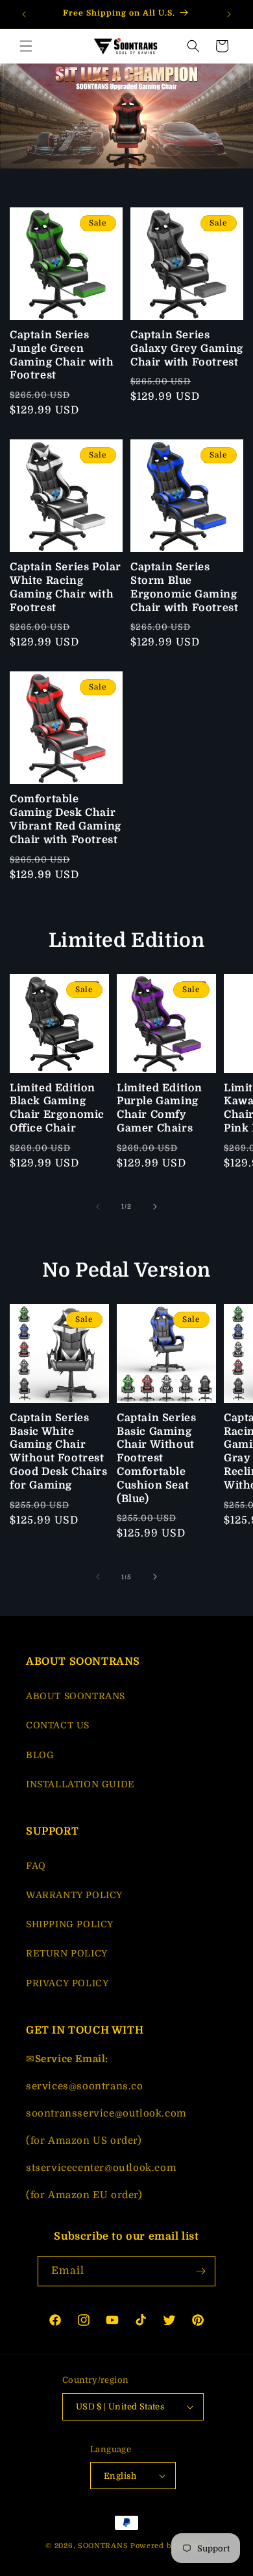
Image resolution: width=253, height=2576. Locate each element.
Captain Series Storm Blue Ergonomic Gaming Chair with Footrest (184, 587)
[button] (26, 46)
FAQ (36, 1866)
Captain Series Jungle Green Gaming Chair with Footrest (62, 355)
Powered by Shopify (169, 2546)
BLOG (40, 1755)
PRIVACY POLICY (67, 1983)
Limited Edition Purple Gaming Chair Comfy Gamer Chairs (160, 1108)
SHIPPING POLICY (70, 1924)
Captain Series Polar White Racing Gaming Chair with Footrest (66, 587)
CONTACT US (58, 1725)
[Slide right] (155, 1207)
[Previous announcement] (24, 14)
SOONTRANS (103, 2546)
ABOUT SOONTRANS (76, 1696)
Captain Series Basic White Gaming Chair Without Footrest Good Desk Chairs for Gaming (59, 1452)
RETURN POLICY (67, 1953)
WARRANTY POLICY (74, 1895)
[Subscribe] (200, 2271)
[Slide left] (98, 1207)
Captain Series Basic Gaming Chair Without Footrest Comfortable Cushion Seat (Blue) (156, 1458)
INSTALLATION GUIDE (80, 1784)
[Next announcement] (229, 14)
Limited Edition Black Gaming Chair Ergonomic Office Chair (57, 1108)
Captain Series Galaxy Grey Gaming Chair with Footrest (187, 349)
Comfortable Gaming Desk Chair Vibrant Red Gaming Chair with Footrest (66, 819)
